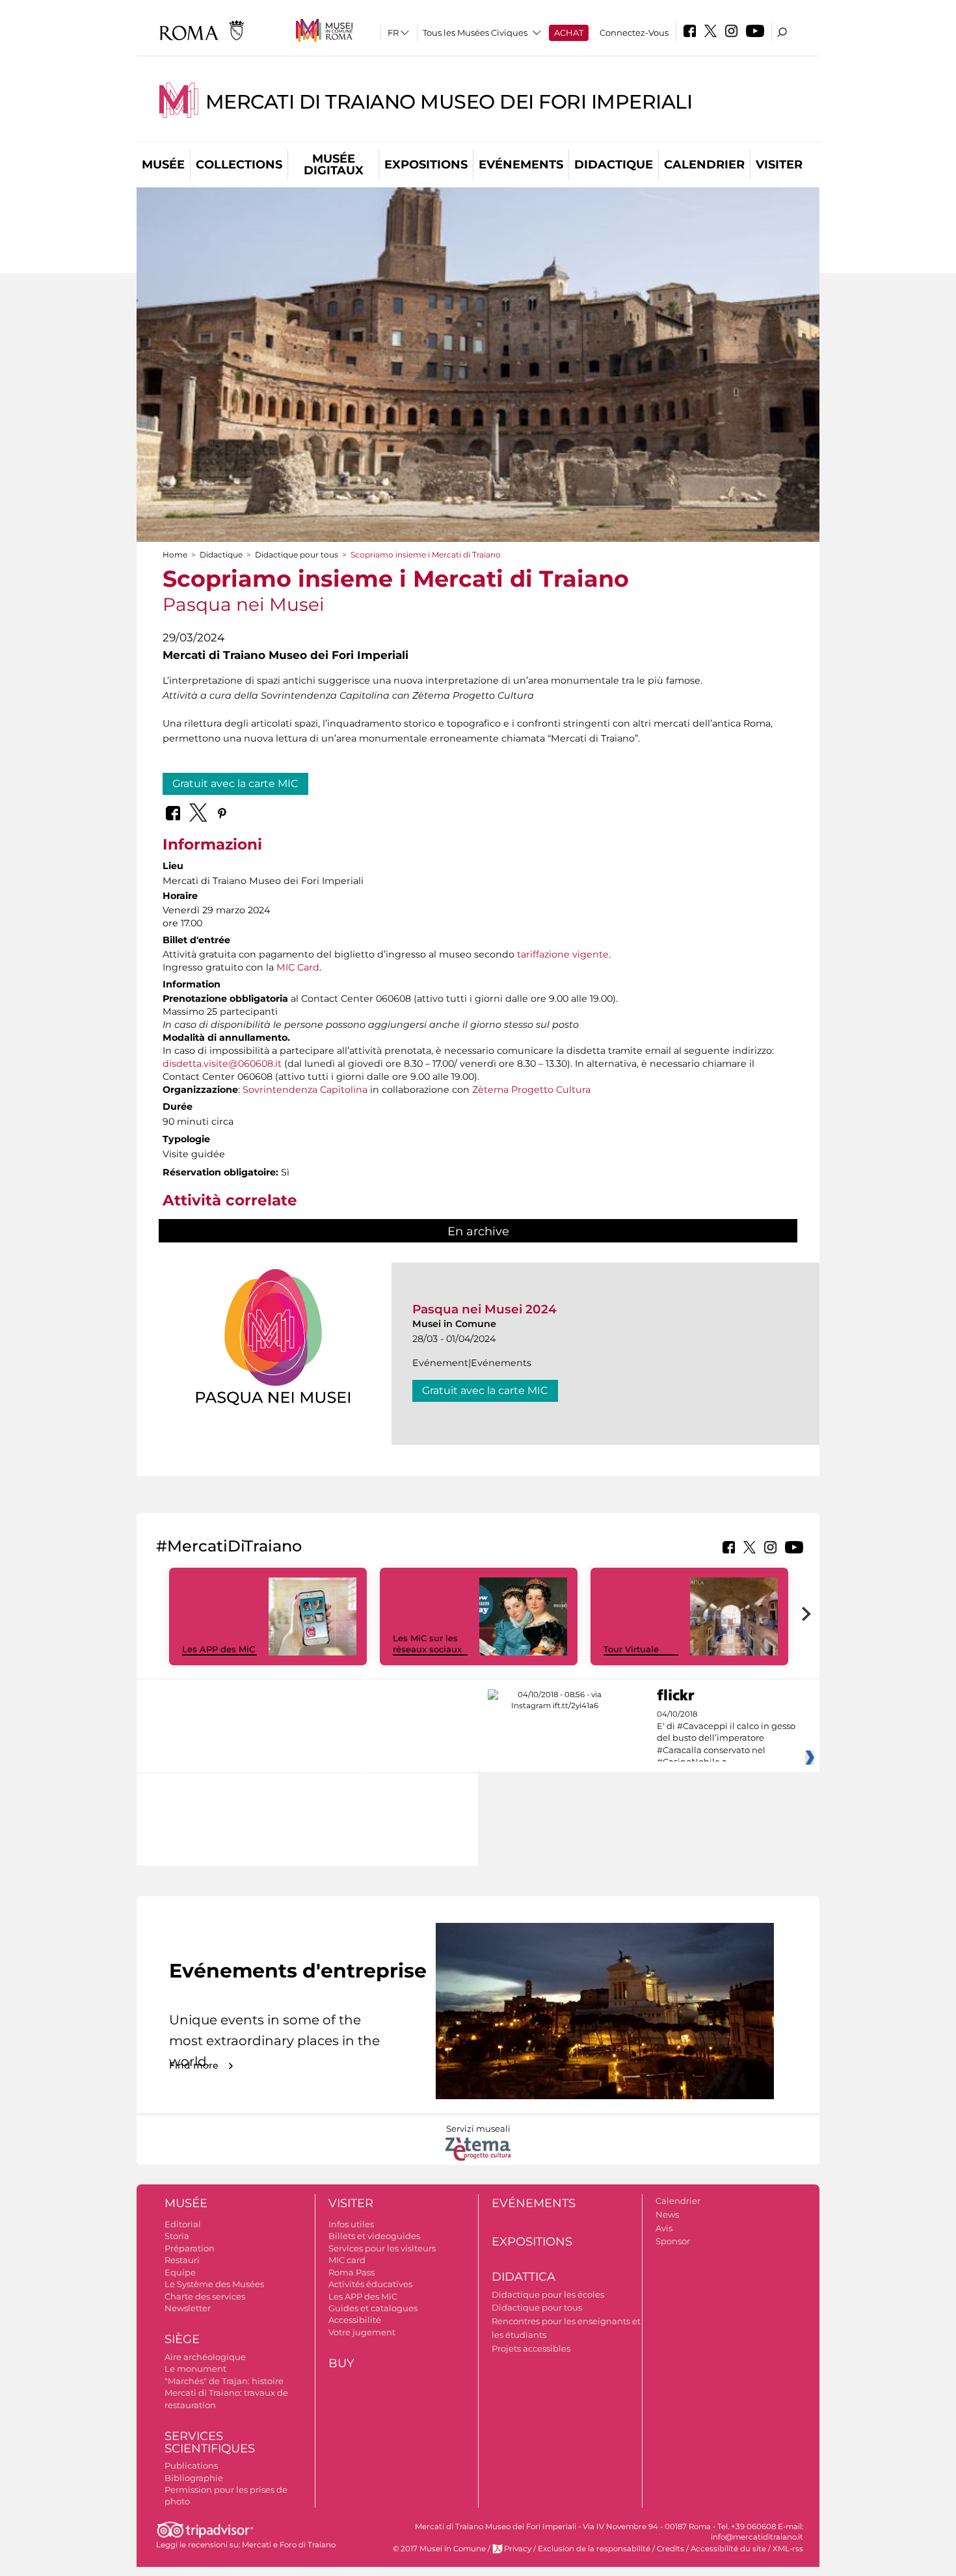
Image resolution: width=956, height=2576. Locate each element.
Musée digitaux (334, 165)
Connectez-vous (634, 33)
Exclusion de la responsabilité (594, 2549)
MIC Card (298, 967)
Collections (239, 165)
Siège (182, 2339)
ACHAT (569, 33)
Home (175, 555)
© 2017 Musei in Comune (439, 2549)
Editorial (183, 2224)
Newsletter (188, 2308)
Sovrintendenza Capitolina (305, 1090)
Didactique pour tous (297, 555)
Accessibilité (355, 2320)
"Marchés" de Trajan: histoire (224, 2381)
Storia (177, 2236)
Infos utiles (351, 2224)
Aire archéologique (205, 2357)
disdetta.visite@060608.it (222, 1064)
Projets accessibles (531, 2348)
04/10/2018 (726, 1738)
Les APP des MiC (219, 1649)
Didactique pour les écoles (548, 2294)
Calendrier (704, 165)
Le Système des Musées (214, 2284)
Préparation (190, 2248)
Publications (191, 2465)
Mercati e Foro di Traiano (289, 2545)
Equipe (180, 2272)
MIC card (347, 2260)
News (667, 2214)
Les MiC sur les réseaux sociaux (427, 1644)
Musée (163, 165)
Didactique (614, 165)
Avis (664, 2228)
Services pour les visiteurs (382, 2248)
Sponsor (673, 2241)
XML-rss (788, 2549)
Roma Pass (352, 2272)
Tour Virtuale (631, 1649)
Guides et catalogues (373, 2308)
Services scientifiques (210, 2442)
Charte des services (205, 2296)
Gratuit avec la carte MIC (235, 784)
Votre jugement (362, 2332)
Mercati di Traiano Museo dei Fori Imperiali (449, 102)
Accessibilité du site (728, 2549)
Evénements (521, 165)
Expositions (426, 165)
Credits (671, 2549)
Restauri (182, 2260)
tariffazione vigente (563, 954)
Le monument (195, 2368)
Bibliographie (194, 2478)
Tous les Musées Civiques (475, 33)
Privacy (518, 2549)
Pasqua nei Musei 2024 (485, 1309)
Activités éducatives (370, 2284)
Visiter (779, 165)
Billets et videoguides (374, 2236)
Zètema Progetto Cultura (531, 1090)
